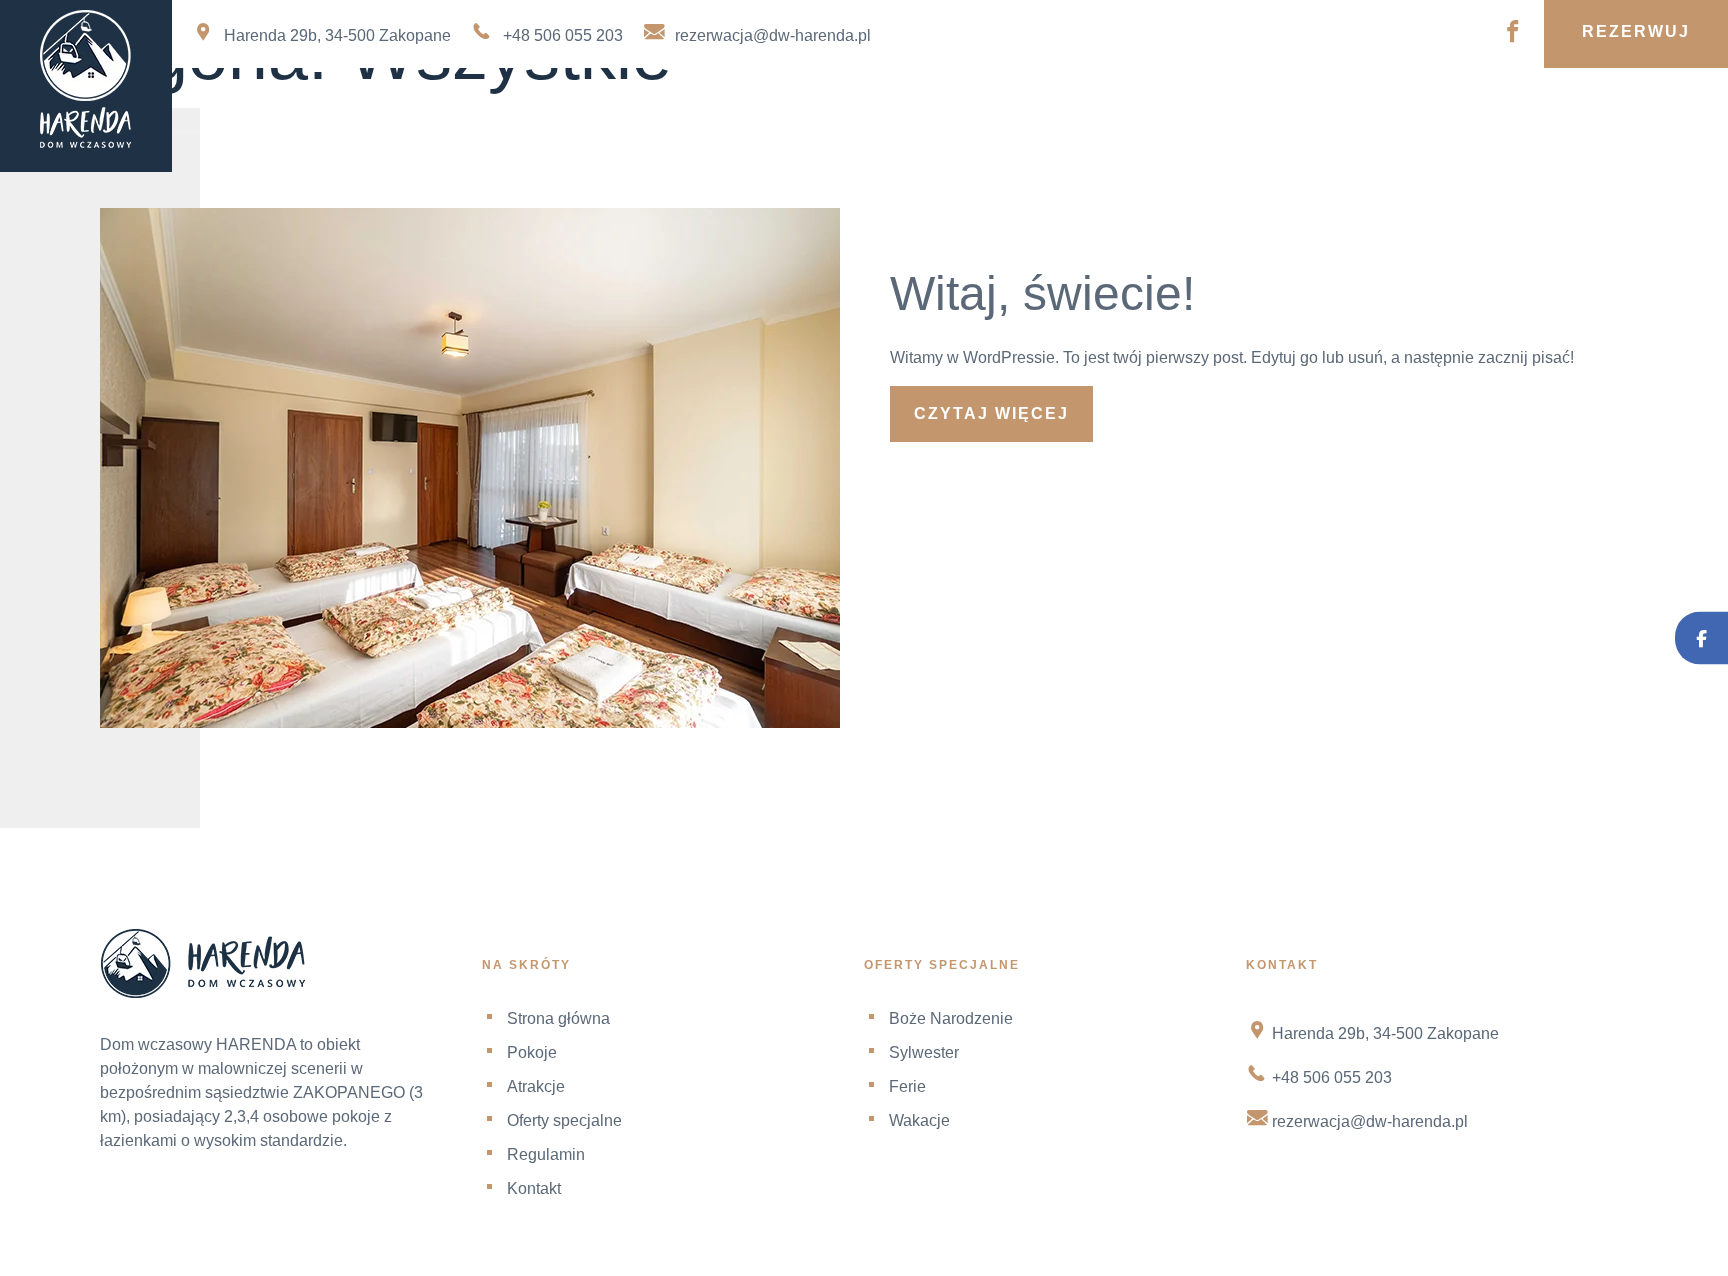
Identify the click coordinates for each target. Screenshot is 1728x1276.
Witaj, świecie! (1042, 293)
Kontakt (1622, 99)
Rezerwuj (1636, 31)
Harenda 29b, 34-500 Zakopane (337, 35)
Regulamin (1392, 99)
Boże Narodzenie (951, 1018)
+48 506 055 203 (563, 35)
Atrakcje (799, 99)
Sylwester (924, 1052)
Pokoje (589, 99)
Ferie (907, 1086)
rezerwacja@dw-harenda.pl (773, 35)
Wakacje (919, 1120)
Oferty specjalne (1092, 99)
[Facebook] (1701, 638)
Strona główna (332, 99)
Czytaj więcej (991, 413)
